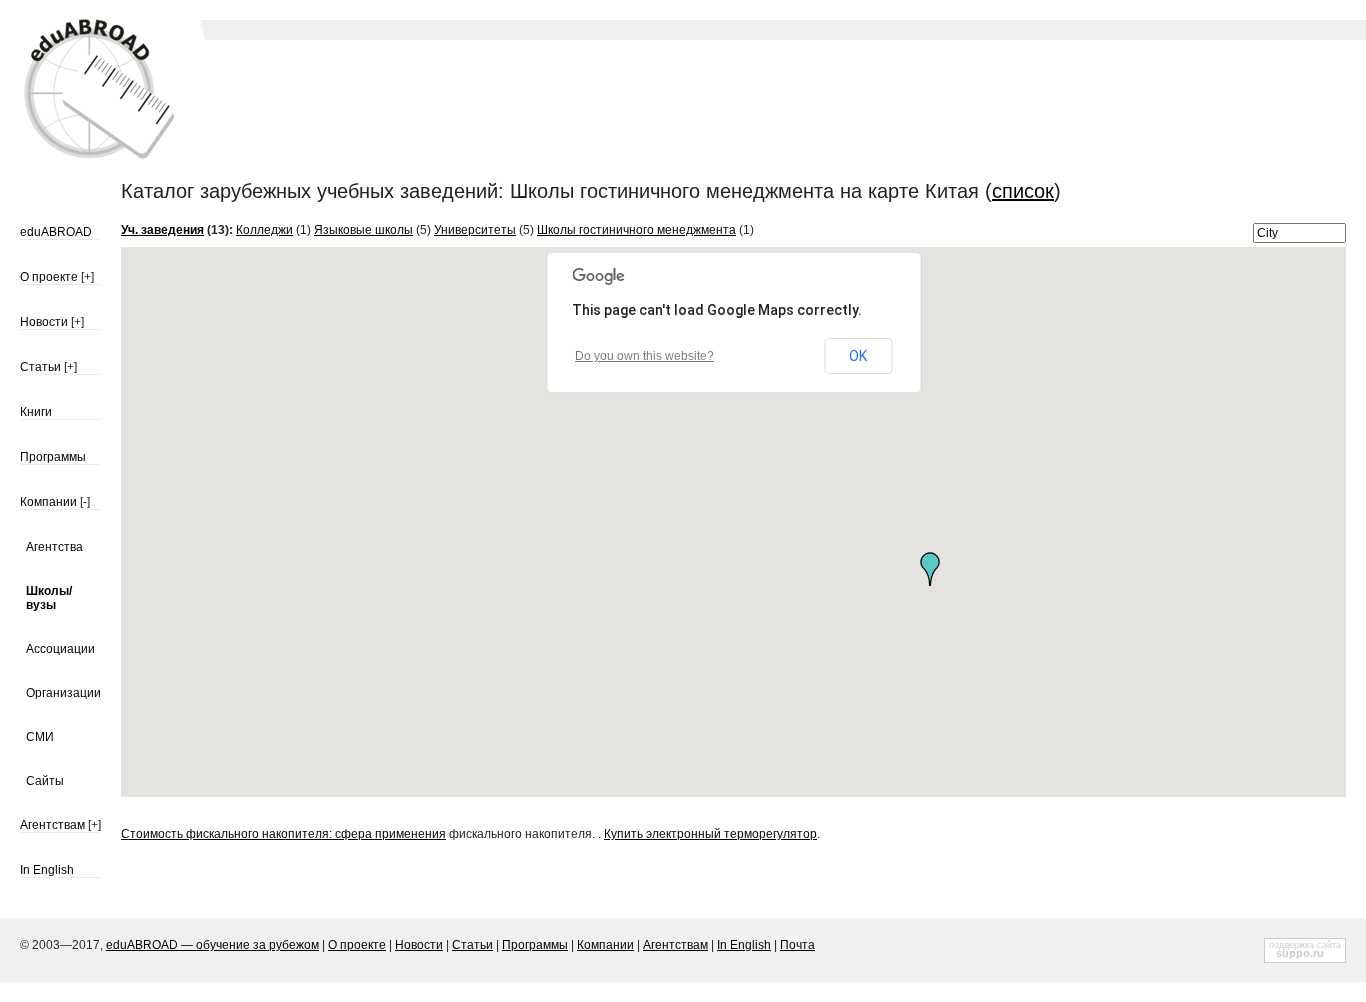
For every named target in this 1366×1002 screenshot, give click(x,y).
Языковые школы (363, 230)
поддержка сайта (1305, 945)
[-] (85, 502)
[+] (87, 277)
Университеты (475, 230)
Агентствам (52, 825)
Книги (36, 412)
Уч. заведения (162, 230)
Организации (63, 693)
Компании (48, 502)
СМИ (40, 737)
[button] (930, 569)
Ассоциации (60, 649)
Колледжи (264, 230)
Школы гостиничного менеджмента (636, 230)
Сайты (45, 781)
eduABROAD (56, 232)
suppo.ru (1300, 953)
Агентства (54, 547)
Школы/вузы (49, 598)
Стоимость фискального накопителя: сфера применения (283, 834)
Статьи (40, 367)
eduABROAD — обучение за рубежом (212, 945)
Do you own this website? (644, 356)
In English (47, 870)
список (1023, 191)
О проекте (49, 277)
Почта (797, 945)
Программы (53, 457)
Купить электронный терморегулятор (710, 834)
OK (858, 356)
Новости (44, 322)
